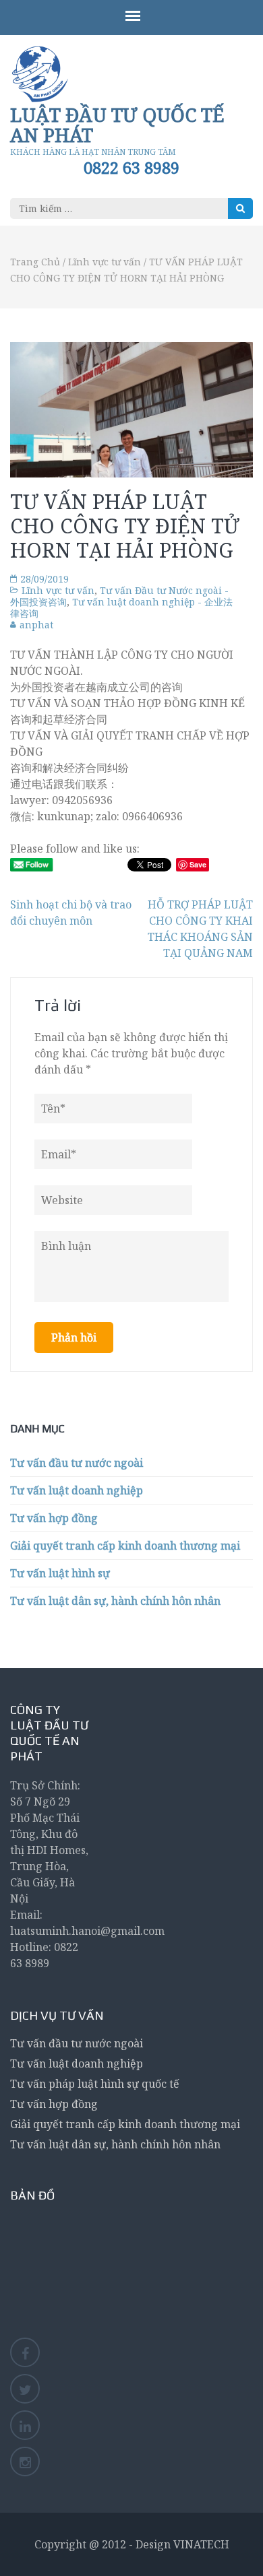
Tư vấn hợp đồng (54, 1518)
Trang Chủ (35, 262)
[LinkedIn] (25, 2425)
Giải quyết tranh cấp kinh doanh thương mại (125, 1546)
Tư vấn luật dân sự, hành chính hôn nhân (115, 1601)
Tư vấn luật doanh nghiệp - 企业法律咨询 (121, 607)
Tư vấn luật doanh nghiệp (77, 1490)
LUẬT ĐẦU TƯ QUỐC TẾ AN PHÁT (117, 125)
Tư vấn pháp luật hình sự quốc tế (95, 2084)
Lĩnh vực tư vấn (105, 262)
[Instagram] (25, 2462)
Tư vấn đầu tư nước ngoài (77, 1463)
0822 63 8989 (131, 168)
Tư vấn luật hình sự (60, 1573)
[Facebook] (25, 2352)
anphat (36, 625)
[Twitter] (25, 2389)
